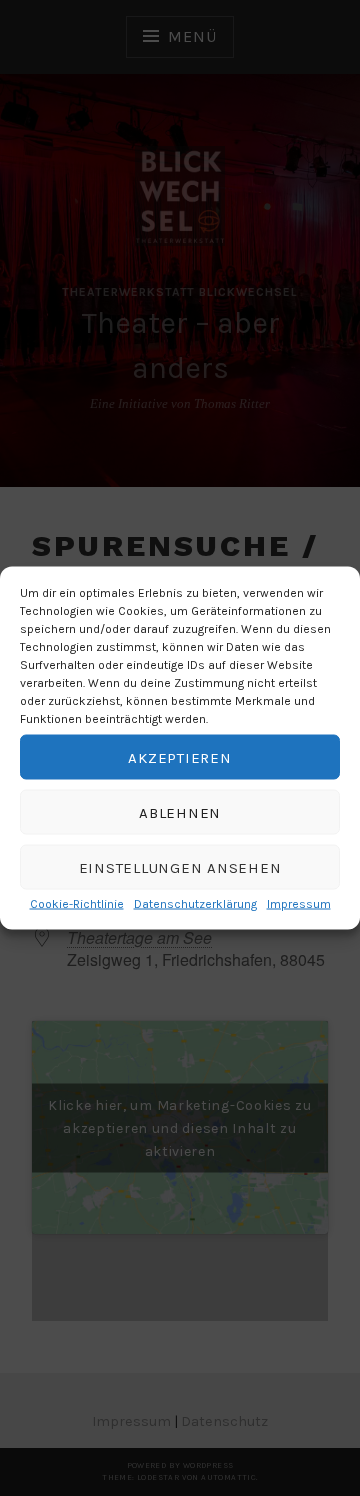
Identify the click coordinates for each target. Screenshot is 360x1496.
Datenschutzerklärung (195, 904)
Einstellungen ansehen (180, 867)
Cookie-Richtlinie (77, 904)
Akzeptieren (179, 757)
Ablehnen (180, 812)
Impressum (299, 904)
